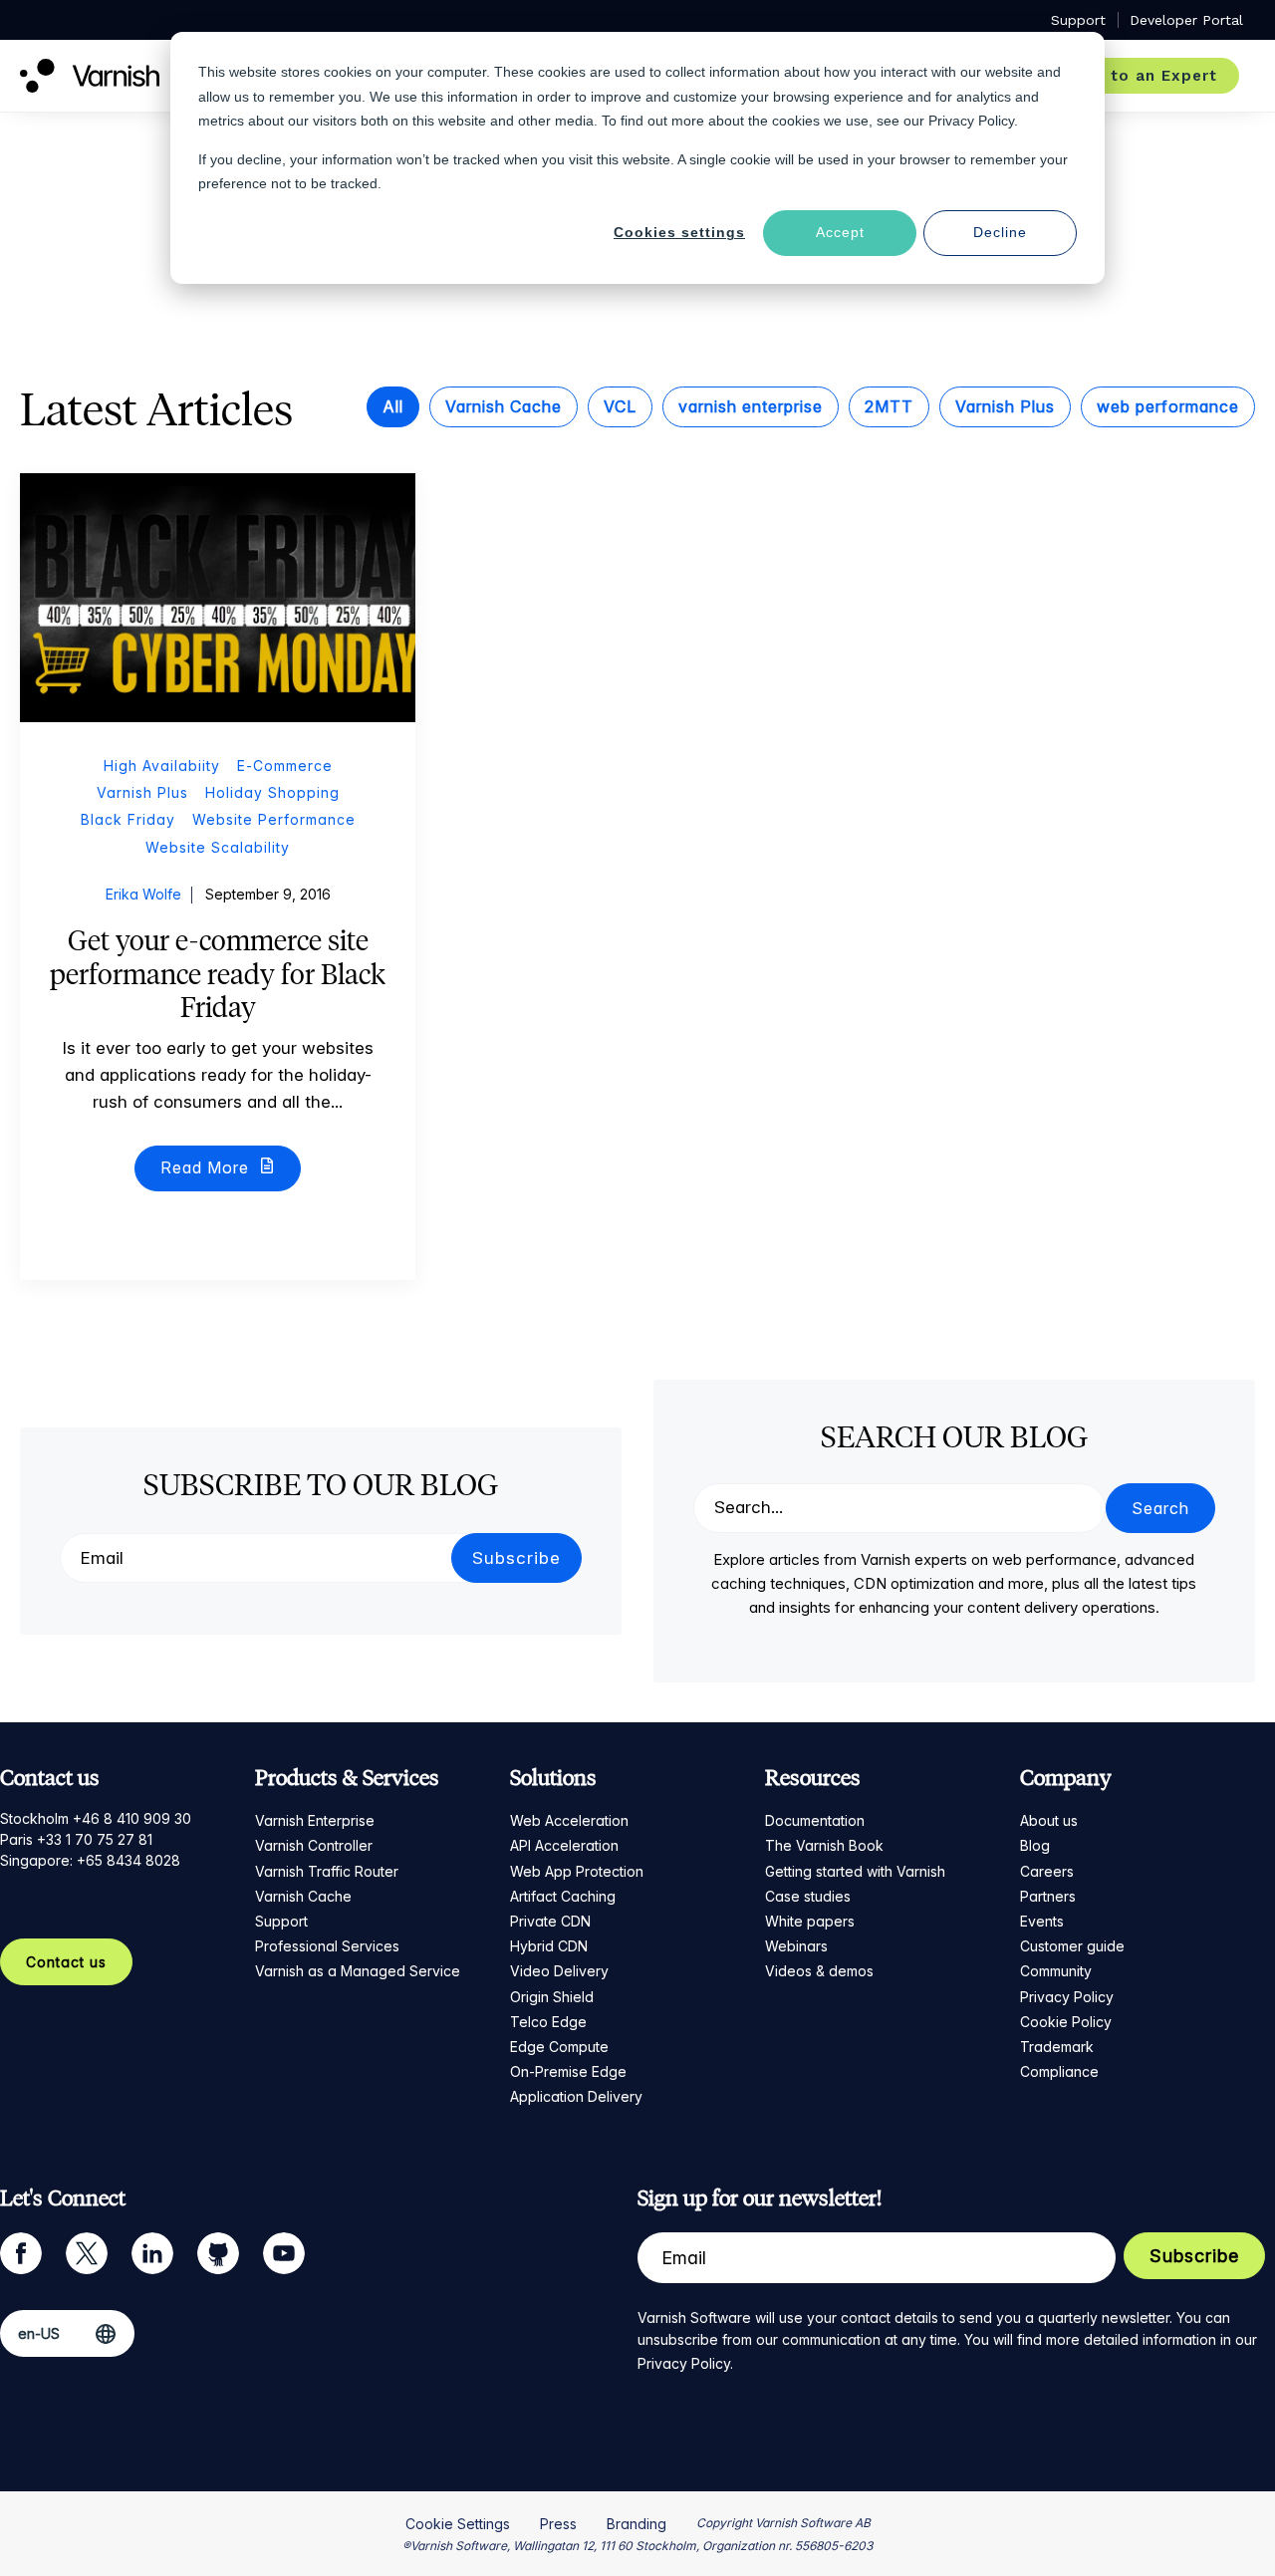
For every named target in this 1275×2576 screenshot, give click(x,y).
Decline (1000, 232)
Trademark (1057, 2047)
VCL (620, 406)
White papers (810, 1921)
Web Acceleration (569, 1820)
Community (1056, 1971)
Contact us (66, 1962)
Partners (1048, 1896)
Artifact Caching (563, 1896)
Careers (1047, 1871)
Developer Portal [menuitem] (1186, 20)
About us (1049, 1820)
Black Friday (128, 819)
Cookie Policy (1066, 2022)
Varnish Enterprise (315, 1820)
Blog (1035, 1845)
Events (1042, 1921)
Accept (840, 232)
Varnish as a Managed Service (358, 1971)
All (393, 406)
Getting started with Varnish (855, 1871)
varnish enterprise (751, 406)
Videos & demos (819, 1971)
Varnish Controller (314, 1845)
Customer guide (1072, 1946)
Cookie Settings (458, 2524)
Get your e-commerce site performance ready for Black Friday (218, 974)
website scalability (218, 847)
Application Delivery (576, 2096)
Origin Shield (552, 1997)
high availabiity (162, 766)
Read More (207, 1167)
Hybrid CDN (549, 1946)
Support (281, 1921)
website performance (274, 819)
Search (1160, 1508)
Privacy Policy (1067, 1997)
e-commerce (285, 766)
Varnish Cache (504, 406)
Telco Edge (548, 2022)
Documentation (815, 1820)
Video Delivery (559, 1971)
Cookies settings (679, 232)
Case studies (808, 1896)
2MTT (889, 406)
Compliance (1059, 2071)
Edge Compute (559, 2047)
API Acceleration (564, 1845)
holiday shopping (272, 792)
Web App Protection (577, 1871)
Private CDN (550, 1921)
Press (558, 2524)
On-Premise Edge (568, 2071)
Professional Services (327, 1946)
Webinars (796, 1946)
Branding (637, 2524)
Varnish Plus (1005, 406)
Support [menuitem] (1078, 20)
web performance (1168, 406)
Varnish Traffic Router (327, 1871)
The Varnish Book (824, 1845)
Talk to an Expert (1143, 76)
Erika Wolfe (143, 894)
